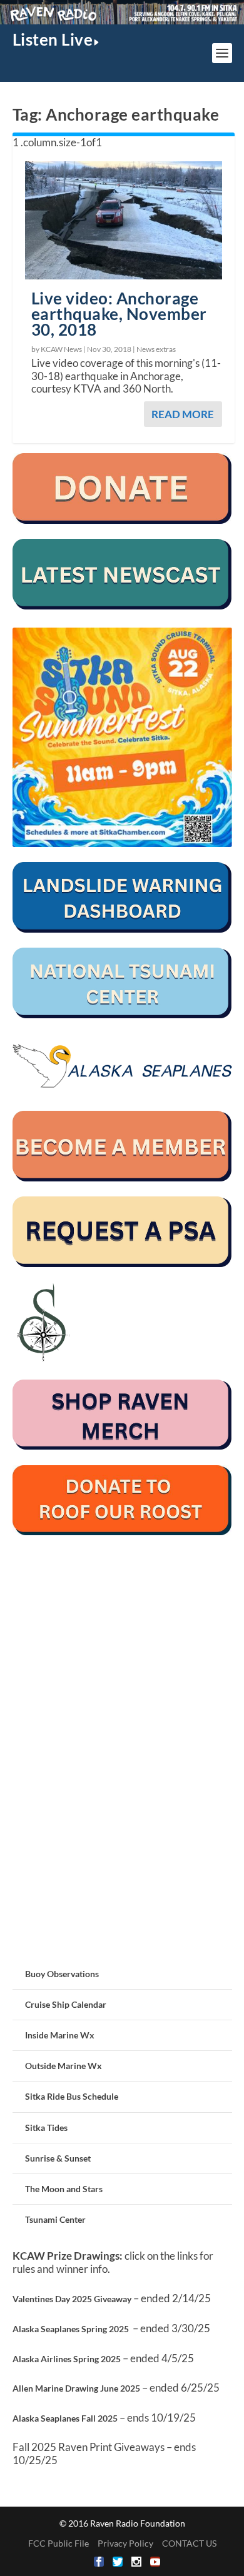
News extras (156, 349)
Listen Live (53, 39)
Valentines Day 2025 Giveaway (72, 2299)
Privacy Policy (125, 2543)
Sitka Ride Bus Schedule (72, 2096)
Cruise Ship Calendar (66, 2004)
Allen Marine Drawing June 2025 (76, 2388)
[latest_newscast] (122, 606)
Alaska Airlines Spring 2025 (67, 2359)
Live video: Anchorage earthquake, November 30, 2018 (119, 314)
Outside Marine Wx (64, 2066)
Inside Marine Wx (60, 2035)
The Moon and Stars (64, 2189)
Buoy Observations (62, 1974)
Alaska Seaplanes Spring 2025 (71, 2329)
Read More (183, 414)
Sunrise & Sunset (58, 2158)
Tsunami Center (55, 2219)
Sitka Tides (46, 2127)
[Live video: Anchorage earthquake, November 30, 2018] (124, 220)
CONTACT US (189, 2543)
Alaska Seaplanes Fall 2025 (65, 2418)
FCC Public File (58, 2543)
